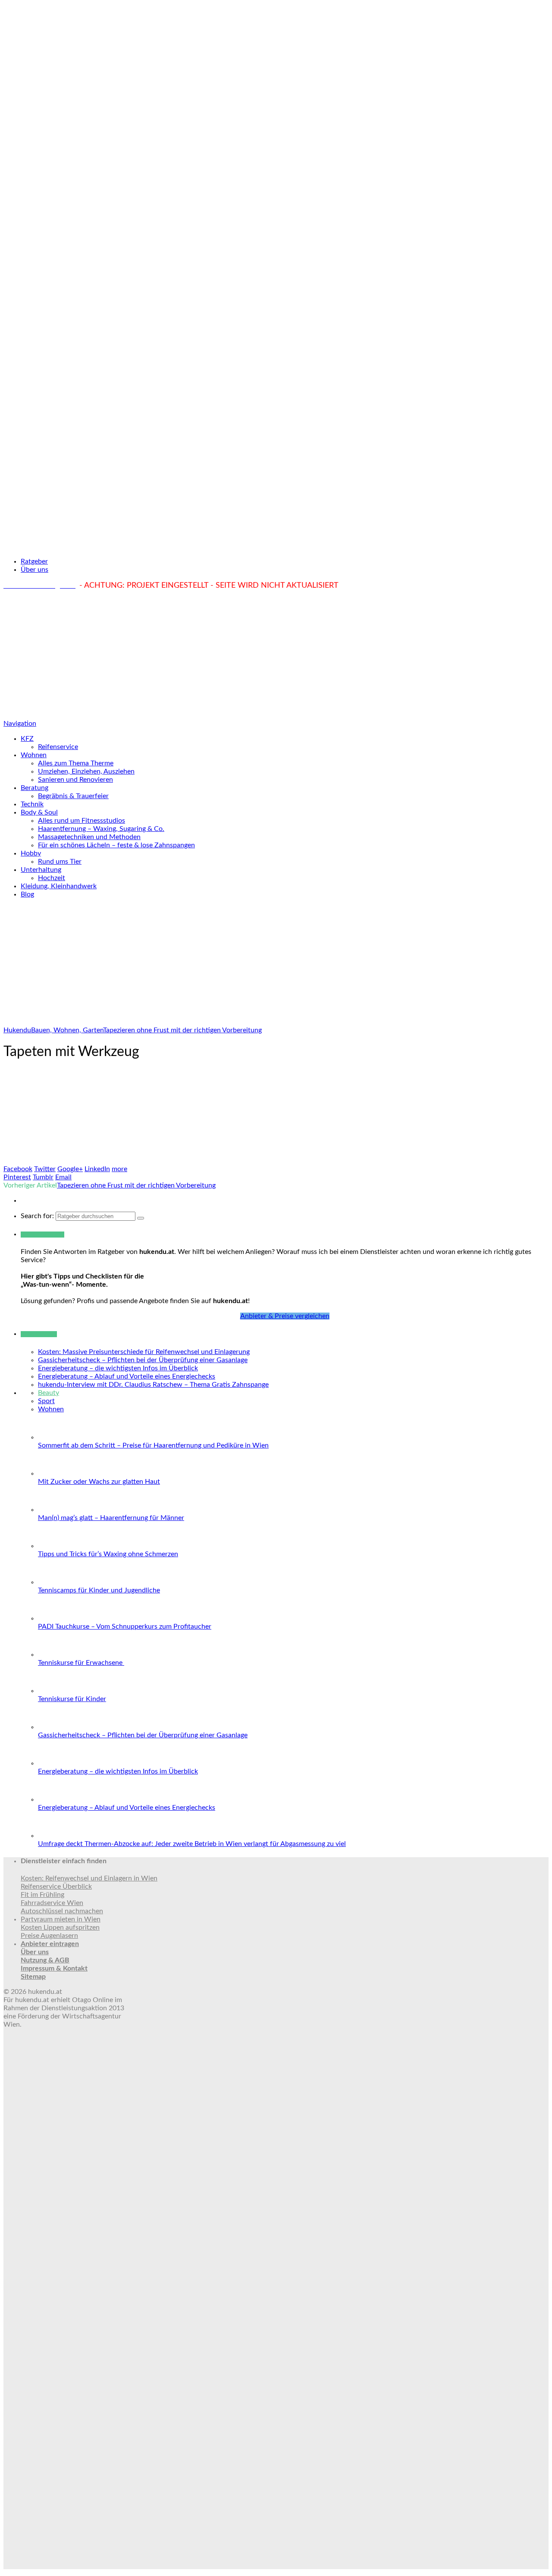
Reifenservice (58, 747)
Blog (27, 894)
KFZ (27, 739)
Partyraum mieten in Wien (61, 1919)
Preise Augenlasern (49, 1936)
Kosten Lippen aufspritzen (60, 1927)
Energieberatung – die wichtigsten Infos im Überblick (118, 1368)
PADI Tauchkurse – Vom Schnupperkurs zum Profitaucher (125, 1626)
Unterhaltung (41, 870)
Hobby (31, 853)
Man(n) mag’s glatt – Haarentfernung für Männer (111, 1518)
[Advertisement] (276, 655)
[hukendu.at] (276, 546)
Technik (32, 804)
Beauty (49, 1393)
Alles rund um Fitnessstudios (82, 821)
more (119, 1169)
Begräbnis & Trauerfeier (73, 796)
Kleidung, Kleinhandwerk (59, 886)
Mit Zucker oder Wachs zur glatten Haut (99, 1482)
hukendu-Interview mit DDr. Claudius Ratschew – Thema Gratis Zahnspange (153, 1385)
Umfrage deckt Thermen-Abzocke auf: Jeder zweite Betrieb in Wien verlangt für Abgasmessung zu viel (192, 1844)
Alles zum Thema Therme (76, 763)
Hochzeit (52, 878)
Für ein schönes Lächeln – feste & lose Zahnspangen (116, 845)
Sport (46, 1401)
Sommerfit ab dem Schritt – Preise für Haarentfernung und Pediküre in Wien (153, 1445)
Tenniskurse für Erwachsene (81, 1663)
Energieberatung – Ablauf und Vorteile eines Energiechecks (127, 1376)
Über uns (34, 570)
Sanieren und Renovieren (75, 780)
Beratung (34, 788)
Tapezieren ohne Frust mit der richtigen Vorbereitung (136, 1185)
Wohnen (34, 755)
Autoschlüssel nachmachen (62, 1911)
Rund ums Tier (60, 862)
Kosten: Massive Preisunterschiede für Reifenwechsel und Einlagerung (144, 1352)
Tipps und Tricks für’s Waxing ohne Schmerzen (108, 1554)
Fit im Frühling (42, 1895)
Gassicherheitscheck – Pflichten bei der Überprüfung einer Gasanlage (143, 1360)
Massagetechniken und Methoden (89, 837)
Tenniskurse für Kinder (72, 1699)
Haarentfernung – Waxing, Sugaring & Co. (101, 829)
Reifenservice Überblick (56, 1887)
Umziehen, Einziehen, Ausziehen (86, 771)
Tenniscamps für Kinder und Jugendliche (99, 1590)
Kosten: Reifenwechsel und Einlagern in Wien (89, 1878)
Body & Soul (39, 812)
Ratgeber (34, 561)
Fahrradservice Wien (52, 1903)
